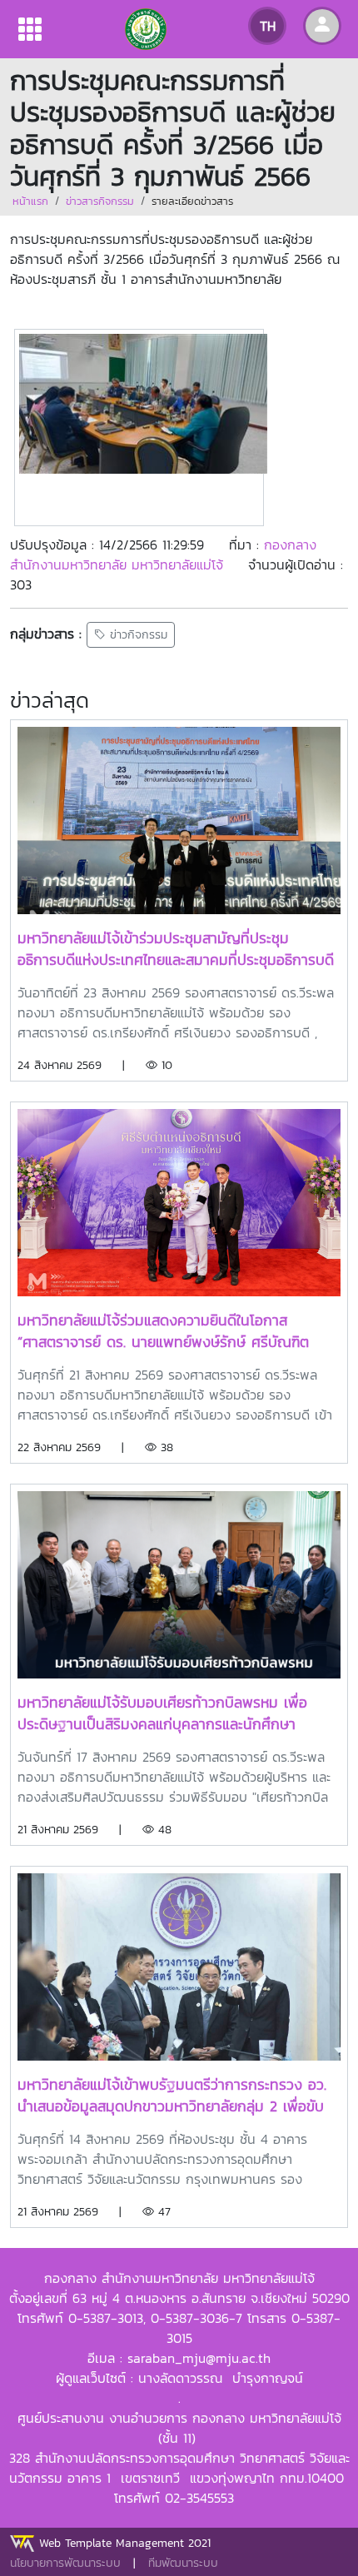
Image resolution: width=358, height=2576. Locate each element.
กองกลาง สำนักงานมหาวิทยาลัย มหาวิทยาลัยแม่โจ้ (163, 554)
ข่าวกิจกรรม (137, 635)
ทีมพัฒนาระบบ (183, 2563)
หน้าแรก (30, 201)
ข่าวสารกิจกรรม (100, 201)
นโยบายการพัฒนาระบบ (65, 2563)
